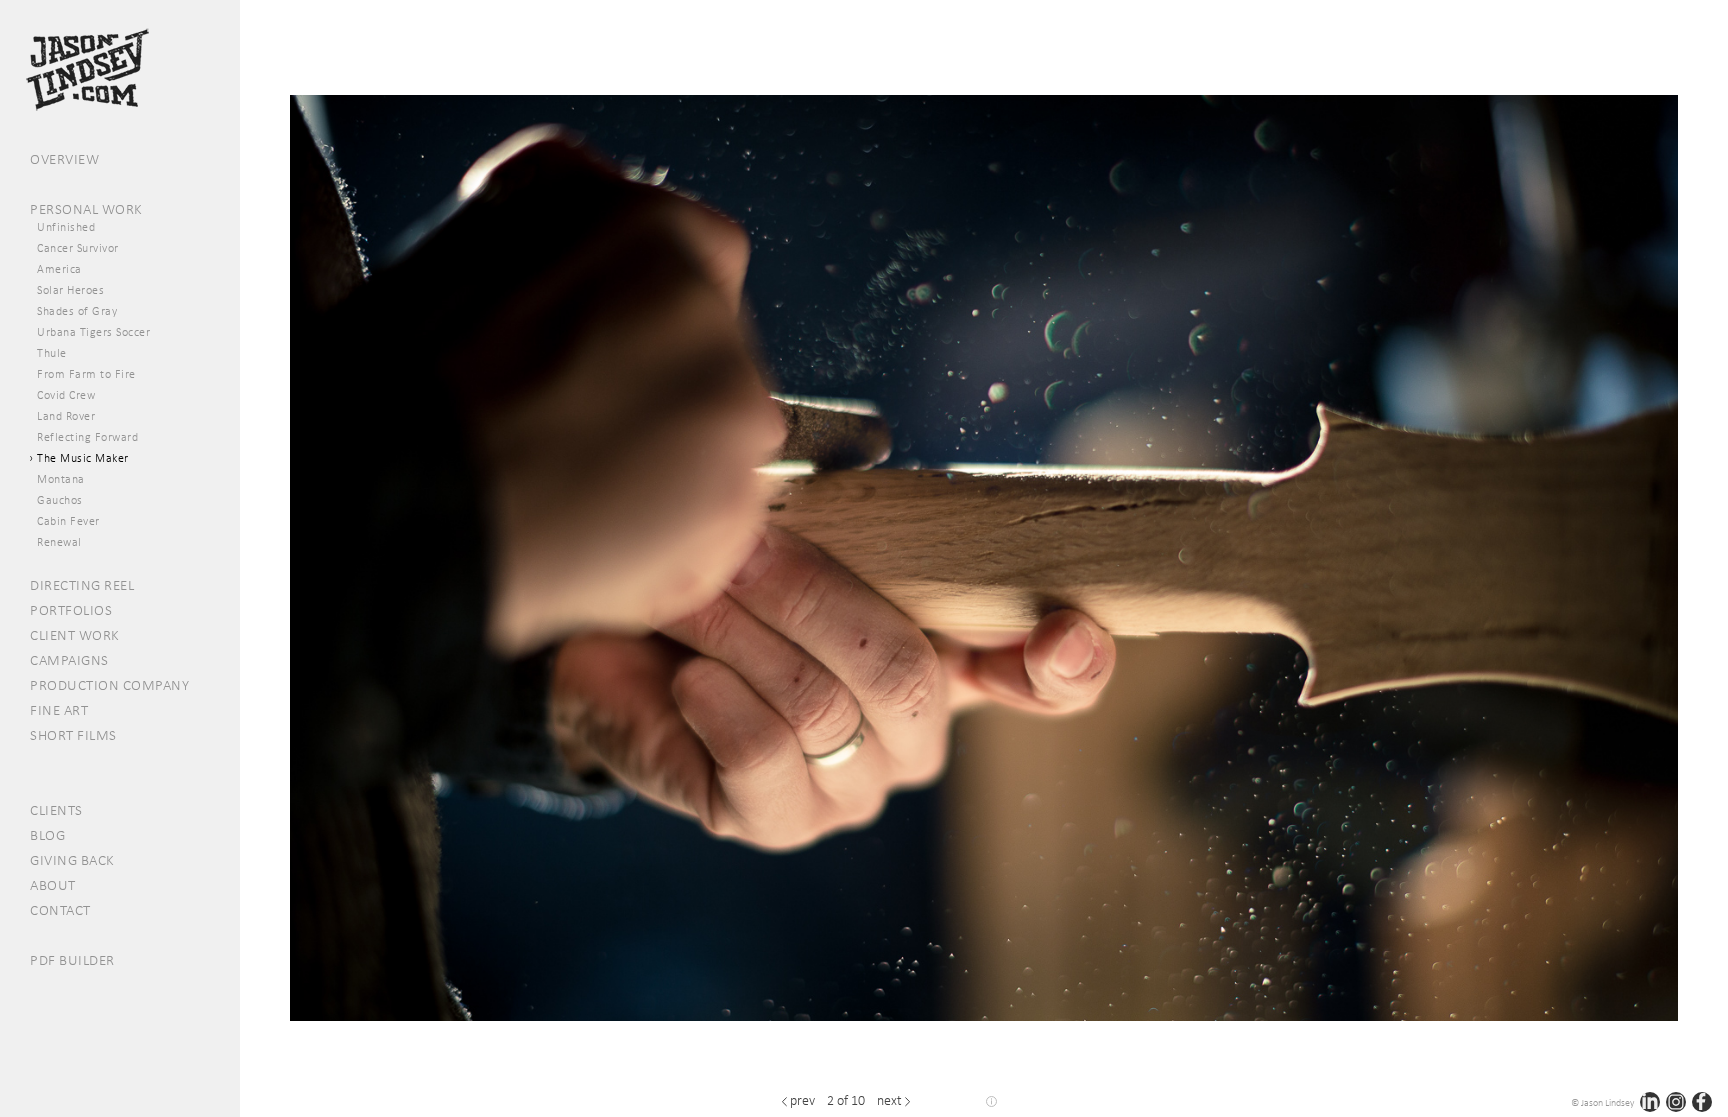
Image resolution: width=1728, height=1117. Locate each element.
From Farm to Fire (86, 374)
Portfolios (71, 610)
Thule (52, 353)
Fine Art (59, 710)
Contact (60, 910)
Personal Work (86, 209)
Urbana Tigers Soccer (93, 332)
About (53, 885)
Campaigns (69, 660)
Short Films (73, 735)
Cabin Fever (68, 521)
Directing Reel (82, 585)
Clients (56, 810)
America (59, 269)
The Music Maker (83, 458)
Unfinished (66, 227)
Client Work (75, 635)
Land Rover (66, 416)
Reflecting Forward (87, 437)
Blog (47, 835)
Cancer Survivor (78, 248)
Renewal (59, 542)
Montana (61, 479)
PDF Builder (72, 960)
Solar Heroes (70, 290)
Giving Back (72, 860)
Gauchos (60, 500)
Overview (64, 159)
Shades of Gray (77, 311)
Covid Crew (66, 395)
